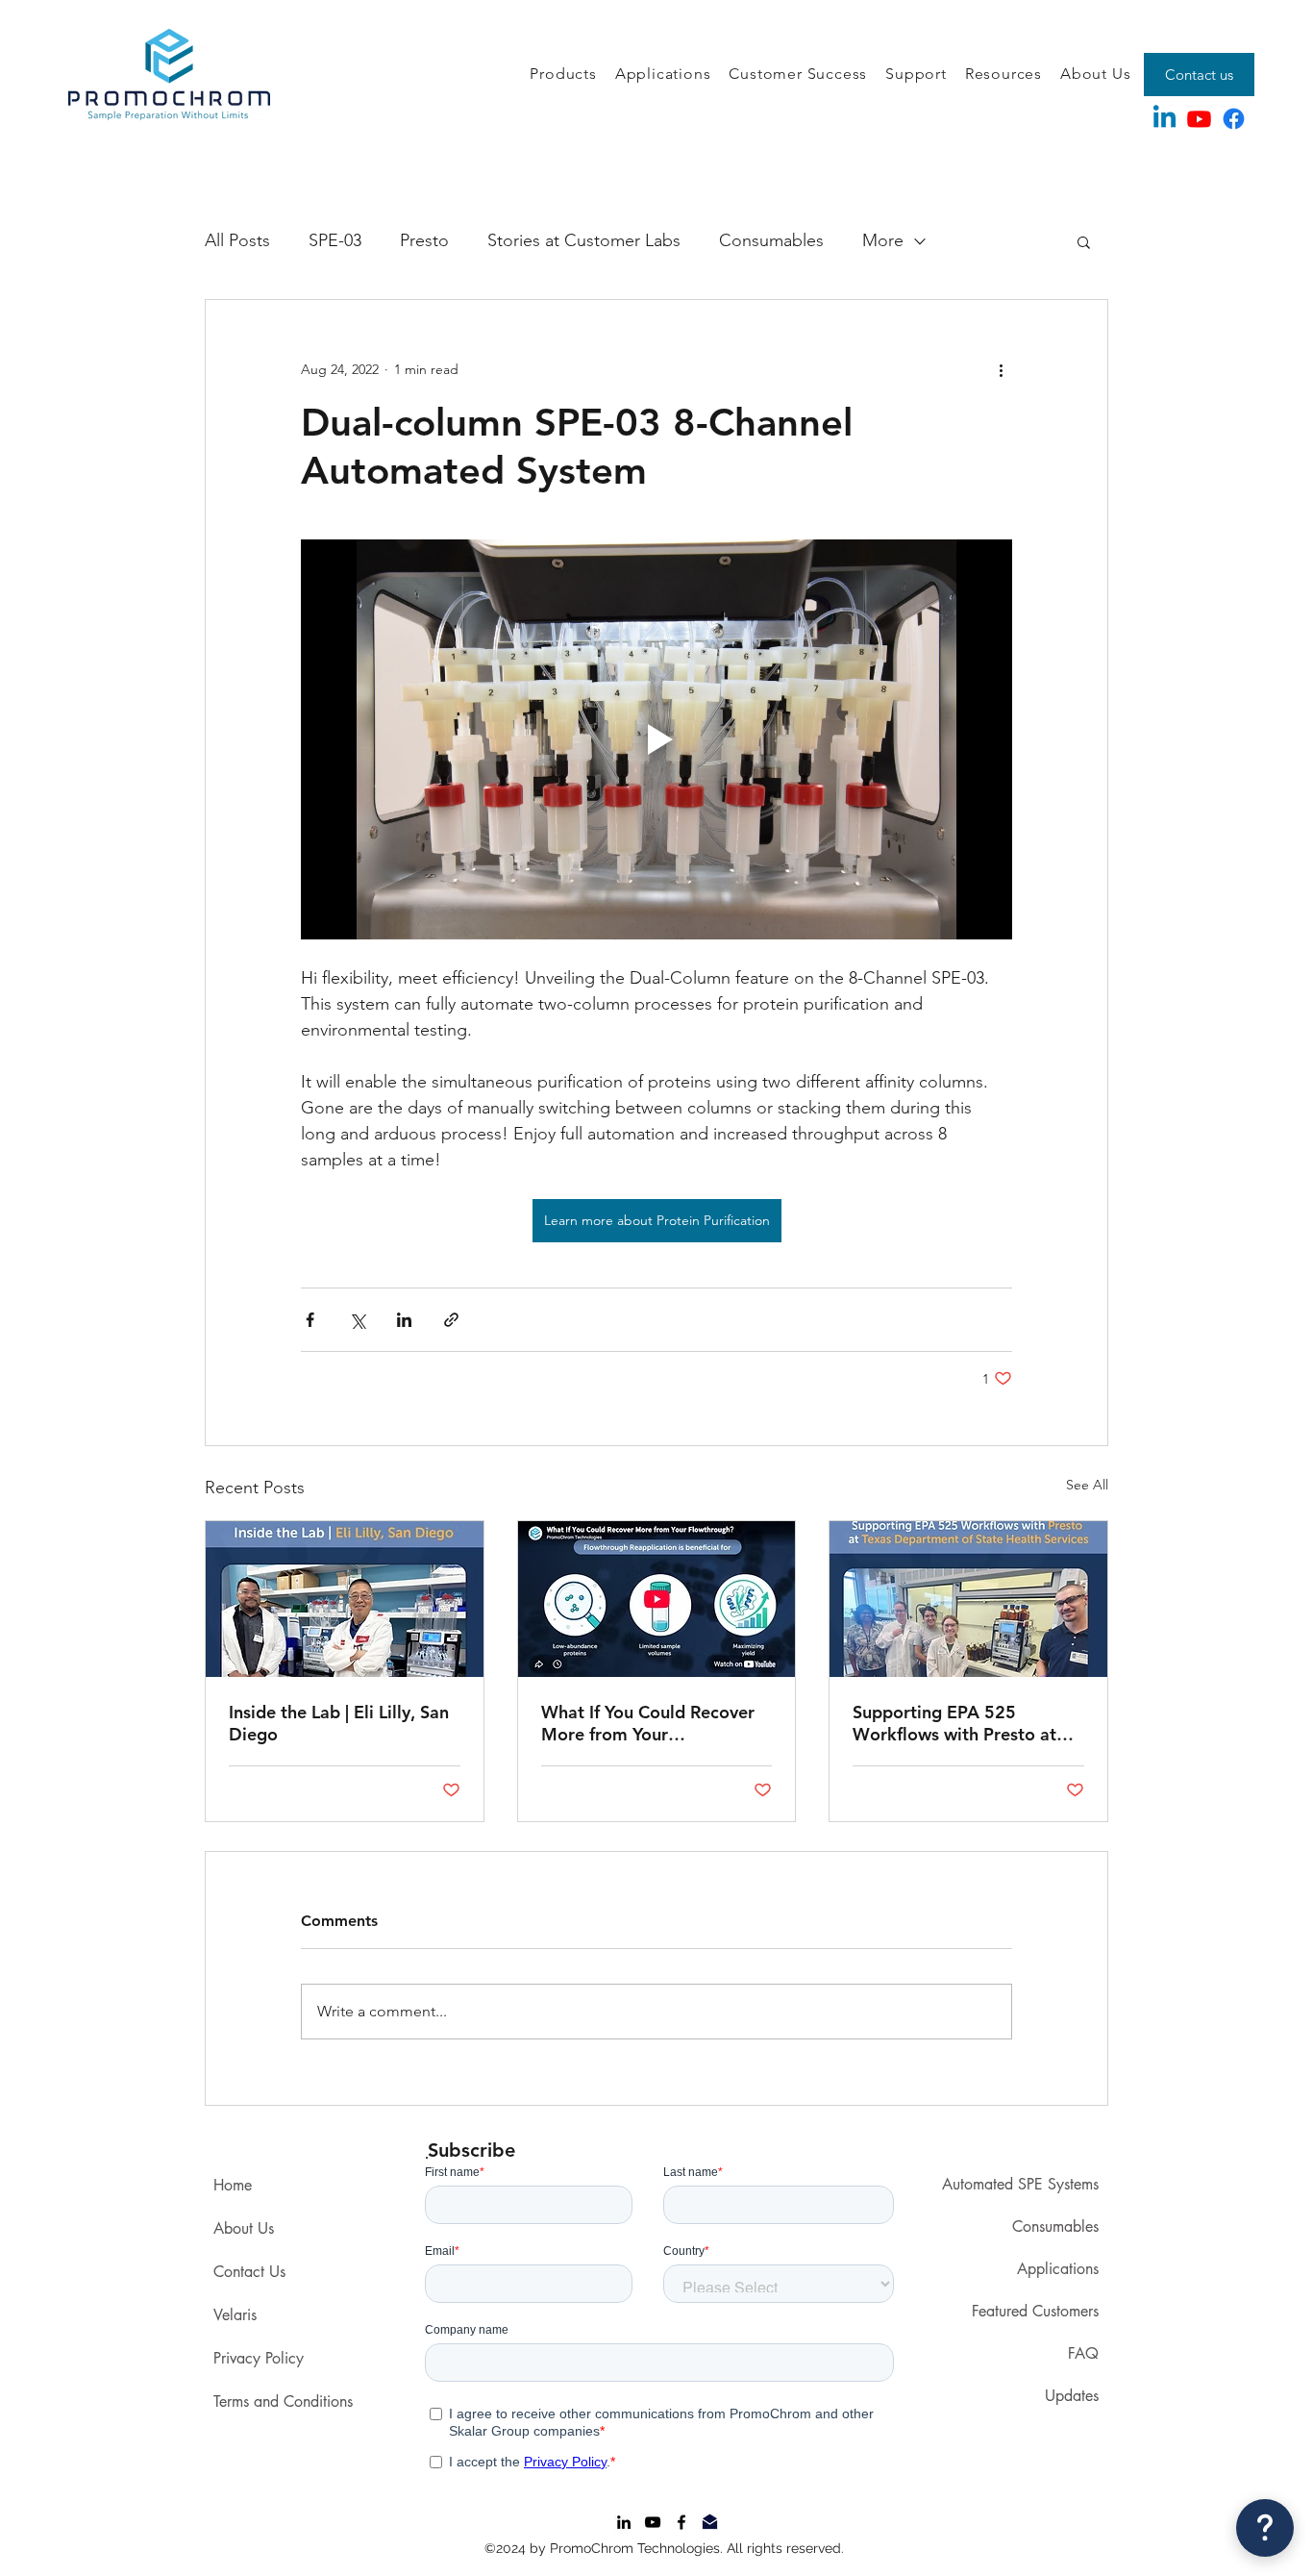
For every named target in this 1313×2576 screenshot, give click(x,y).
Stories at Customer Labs (584, 240)
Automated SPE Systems (1020, 2184)
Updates (1072, 2396)
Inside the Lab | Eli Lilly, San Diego (339, 1723)
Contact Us (249, 2272)
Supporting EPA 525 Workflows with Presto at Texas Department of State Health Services (960, 1723)
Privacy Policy (259, 2358)
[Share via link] (451, 1320)
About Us (244, 2228)
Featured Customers (1035, 2311)
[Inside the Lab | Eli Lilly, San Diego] (345, 1599)
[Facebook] (1234, 119)
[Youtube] (1199, 119)
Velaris (235, 2315)
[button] (563, 75)
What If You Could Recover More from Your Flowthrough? (648, 1723)
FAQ (1083, 2353)
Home (233, 2185)
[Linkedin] (1164, 119)
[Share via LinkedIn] (404, 1320)
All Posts (237, 240)
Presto (424, 240)
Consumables (771, 240)
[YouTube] (653, 2522)
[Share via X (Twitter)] (357, 1320)
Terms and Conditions (283, 2401)
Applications (1058, 2269)
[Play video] (656, 739)
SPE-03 (335, 240)
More (883, 240)
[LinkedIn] (624, 2522)
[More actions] (1001, 369)
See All (1087, 1485)
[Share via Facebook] (310, 1320)
